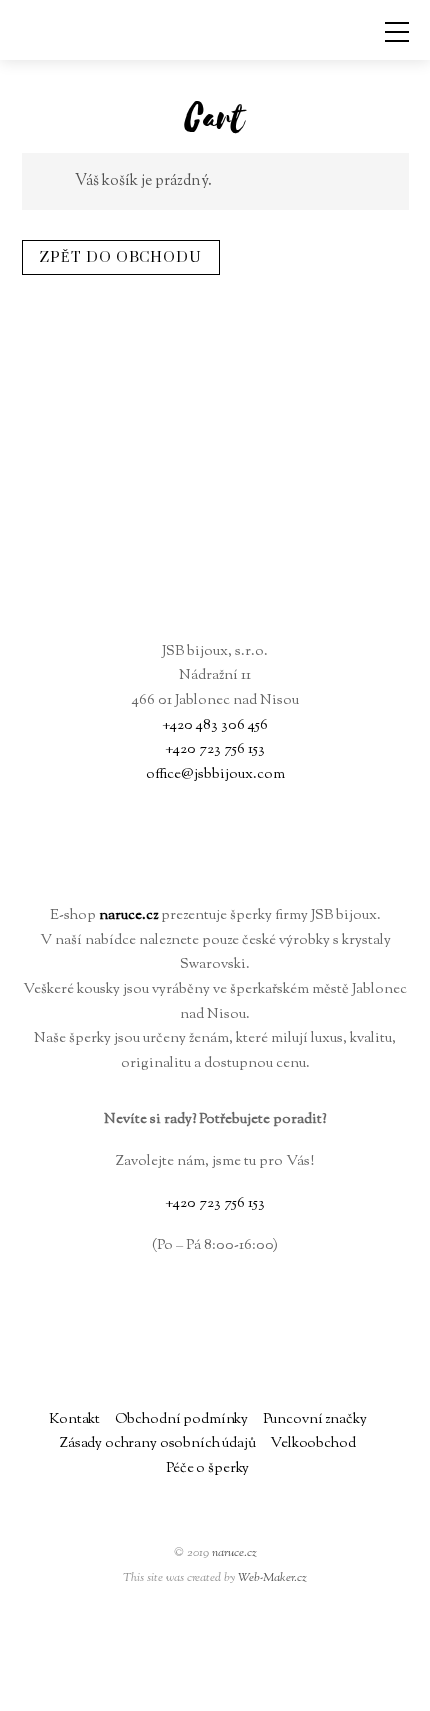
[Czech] (336, 1687)
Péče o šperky (207, 1468)
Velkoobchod (312, 1443)
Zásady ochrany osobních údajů (158, 1443)
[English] (360, 1687)
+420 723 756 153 (215, 749)
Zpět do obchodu (120, 257)
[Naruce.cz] (215, 603)
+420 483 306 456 (215, 725)
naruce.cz (234, 1553)
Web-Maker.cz (272, 1578)
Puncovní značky (315, 1419)
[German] (384, 1687)
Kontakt (74, 1419)
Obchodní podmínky (182, 1419)
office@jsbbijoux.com (215, 774)
